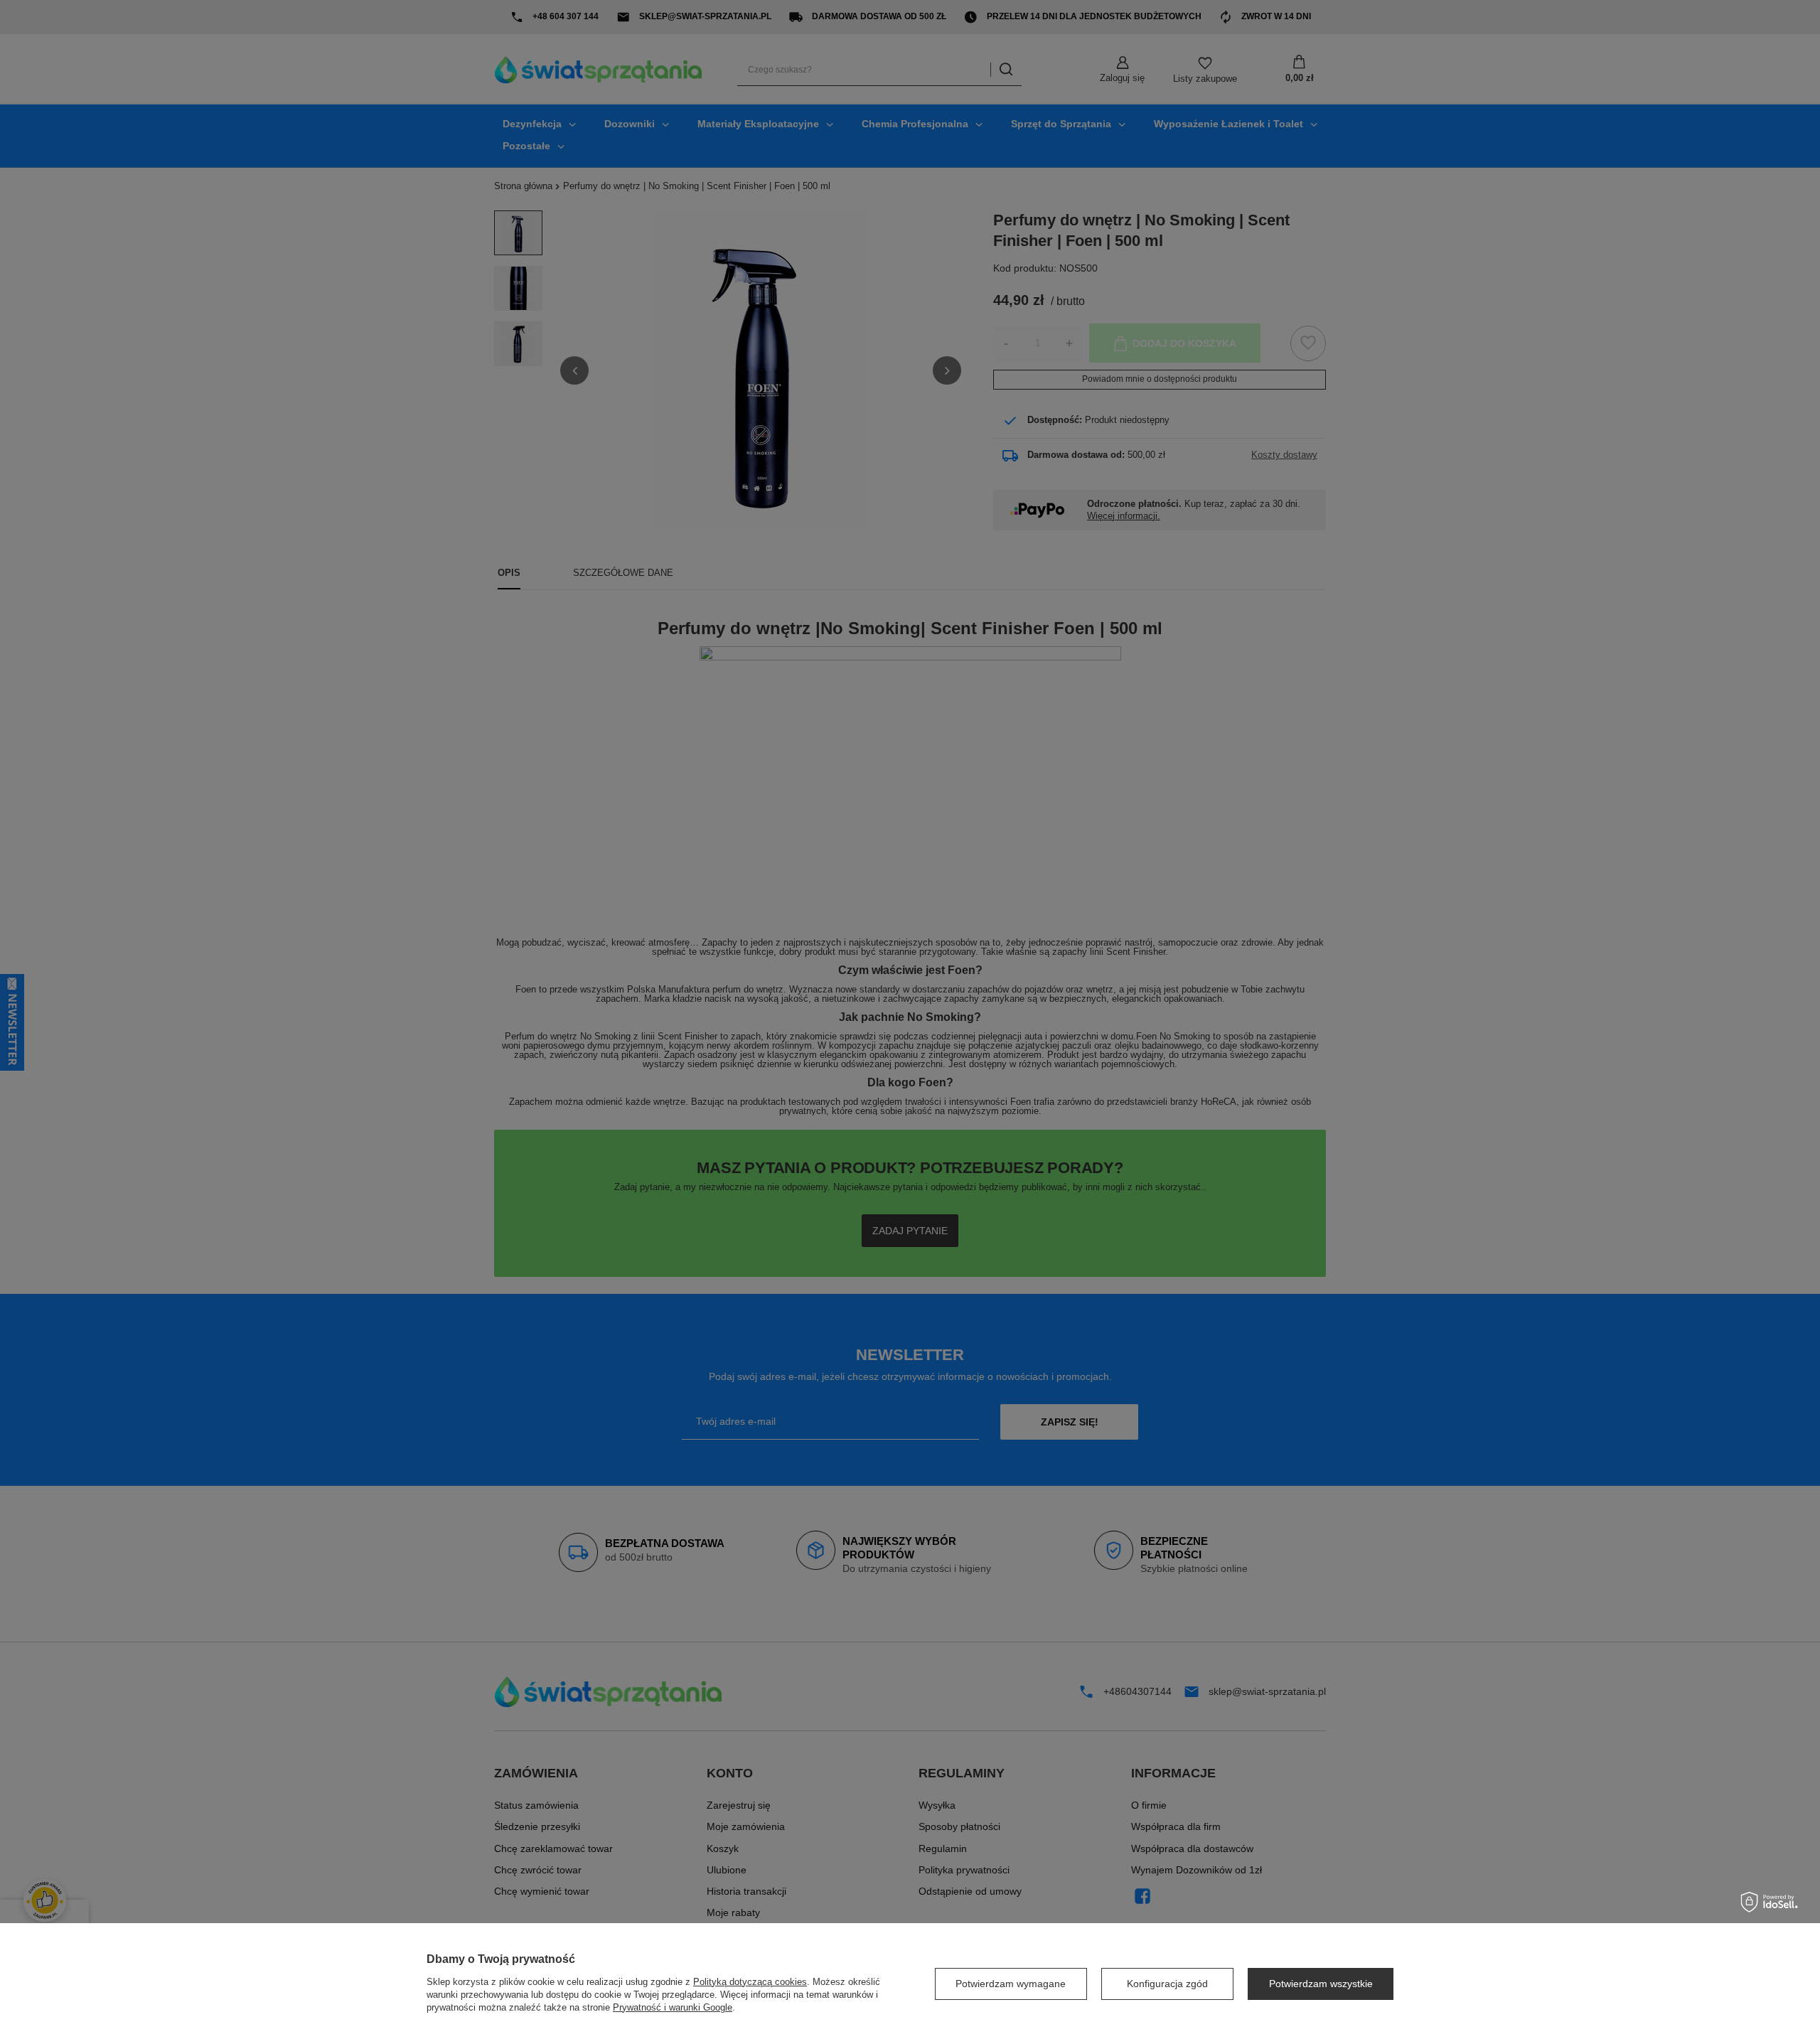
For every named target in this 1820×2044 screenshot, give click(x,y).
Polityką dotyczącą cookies (750, 1982)
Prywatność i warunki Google (673, 2007)
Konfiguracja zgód (1167, 1984)
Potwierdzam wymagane (1011, 1984)
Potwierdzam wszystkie (1321, 1984)
